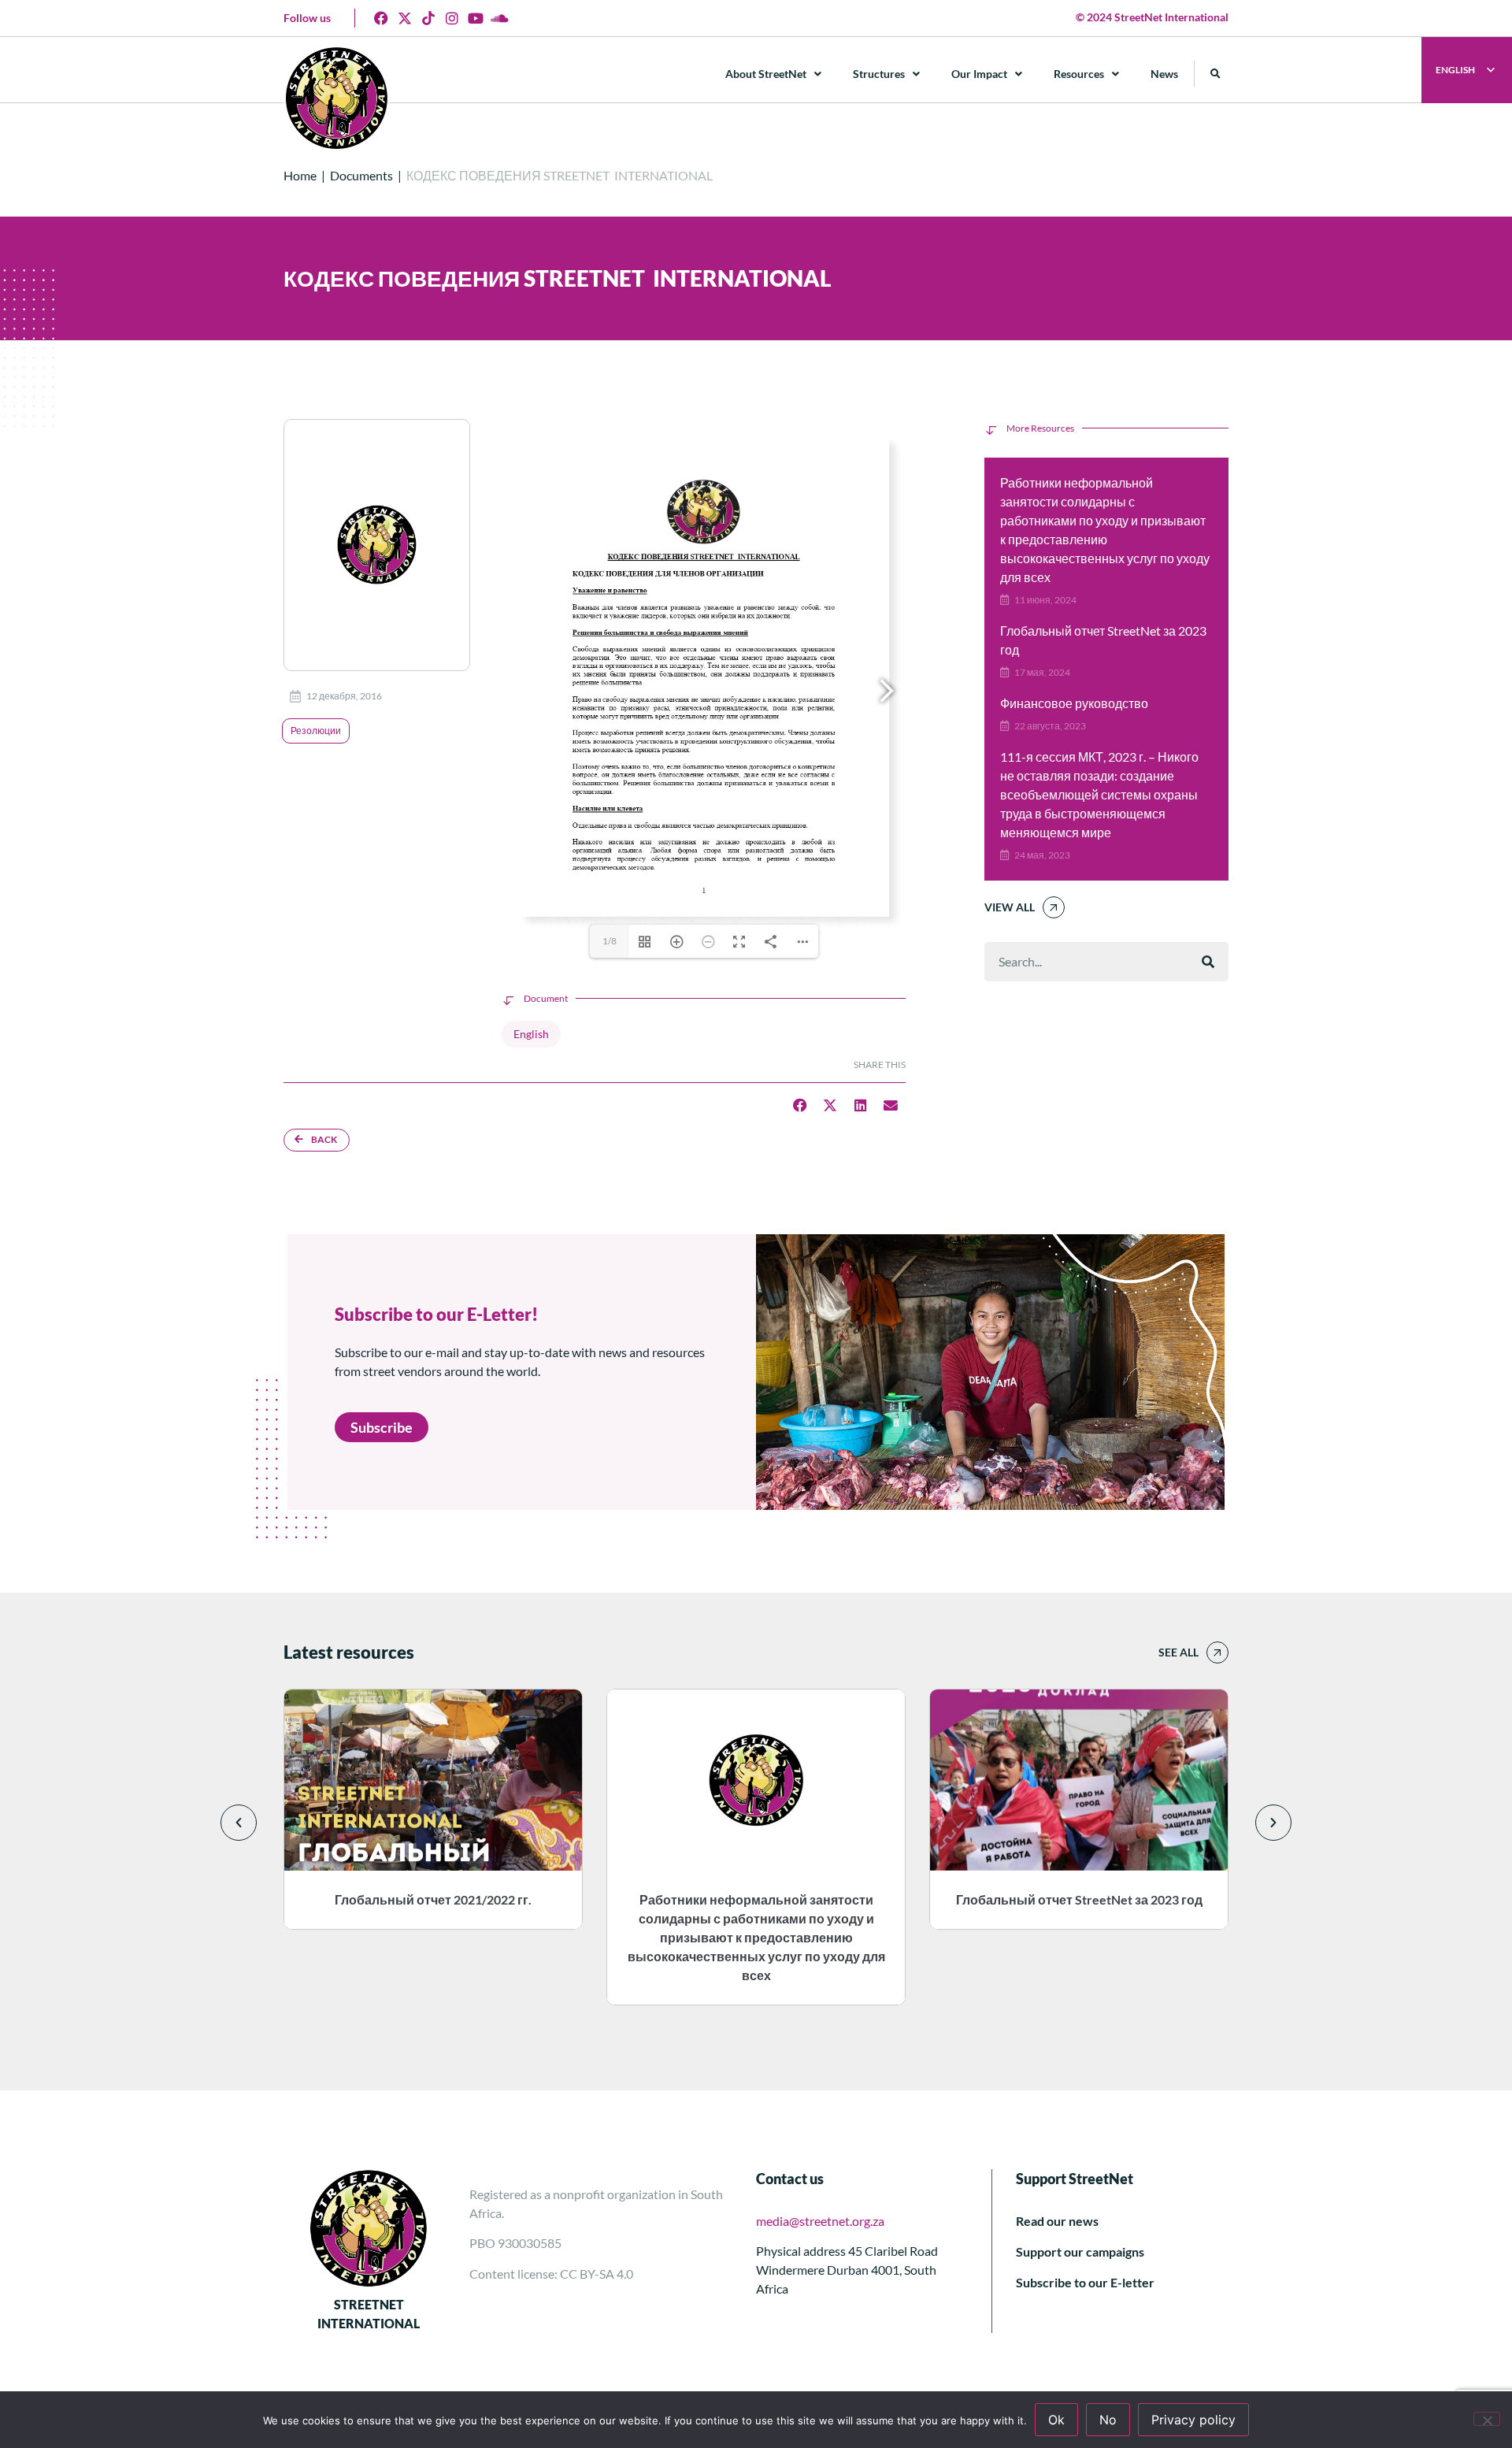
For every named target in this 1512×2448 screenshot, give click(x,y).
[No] (1487, 2419)
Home (300, 175)
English (531, 1034)
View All (1010, 907)
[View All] (1054, 907)
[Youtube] (476, 18)
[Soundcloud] (499, 18)
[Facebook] (381, 18)
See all (1178, 1652)
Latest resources (349, 1652)
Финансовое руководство (1074, 703)
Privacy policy (1193, 2420)
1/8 (610, 941)
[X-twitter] (405, 18)
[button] (1216, 74)
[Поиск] (1208, 962)
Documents (361, 175)
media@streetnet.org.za (820, 2221)
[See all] (1217, 1652)
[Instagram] (452, 18)
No (1108, 2420)
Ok (1056, 2420)
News (1164, 74)
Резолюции (316, 731)
